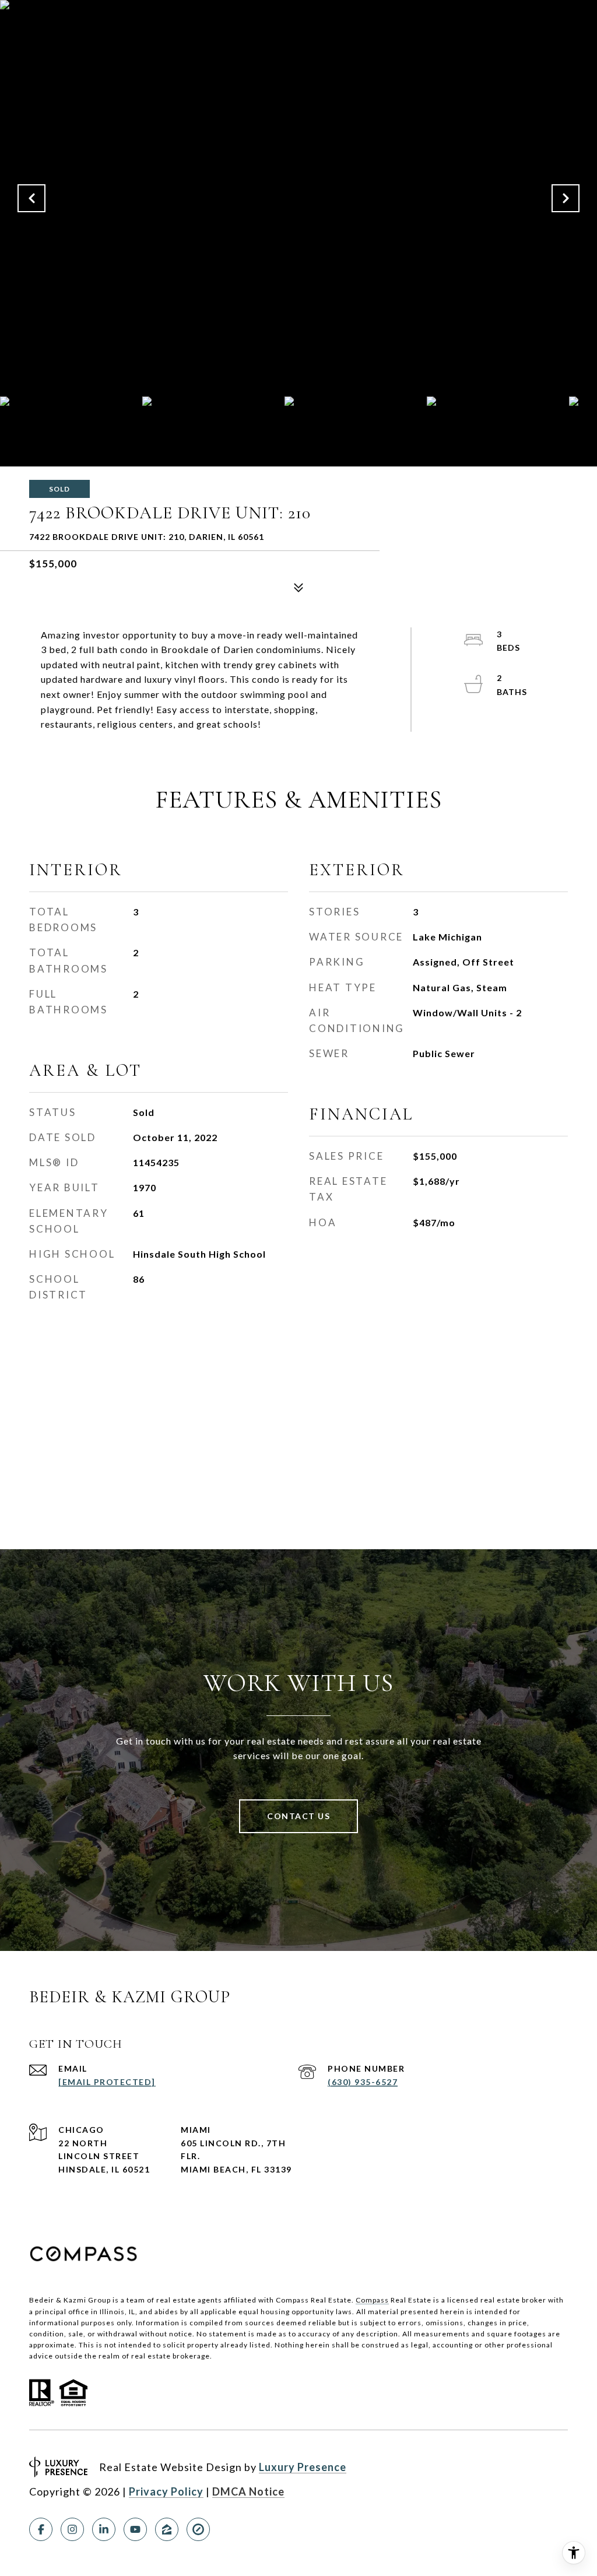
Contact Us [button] (298, 1816)
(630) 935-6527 (363, 2082)
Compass (372, 2300)
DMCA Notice (248, 2491)
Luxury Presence (303, 2467)
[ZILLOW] (167, 2529)
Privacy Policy (166, 2491)
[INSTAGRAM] (72, 2529)
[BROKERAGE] (198, 2529)
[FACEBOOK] (41, 2529)
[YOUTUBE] (135, 2529)
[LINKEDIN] (104, 2529)
